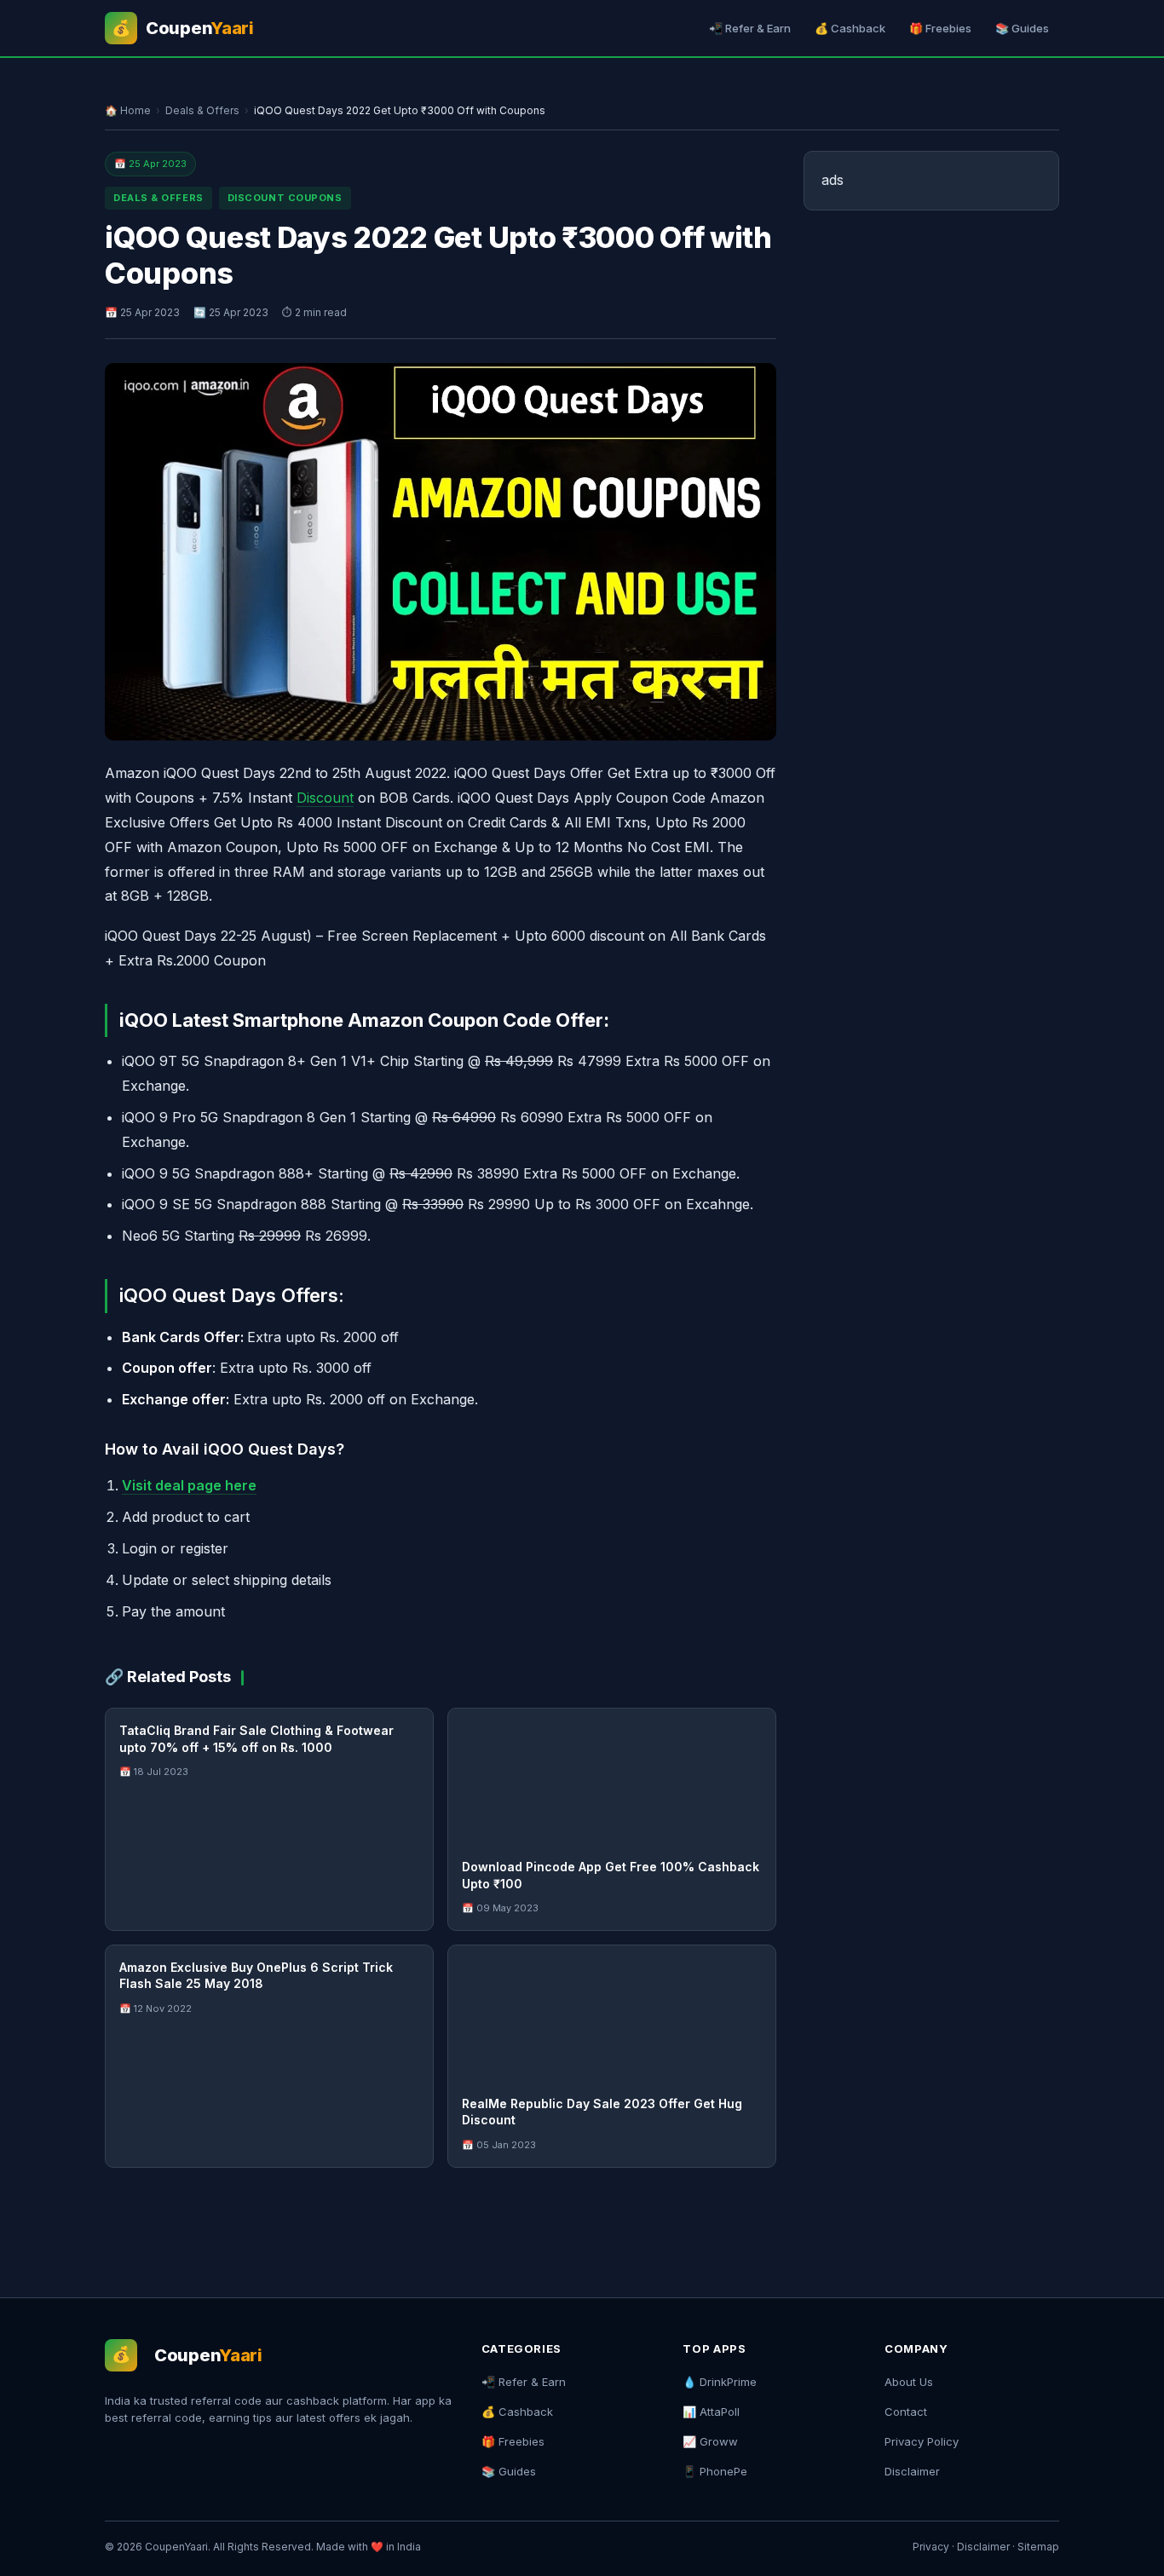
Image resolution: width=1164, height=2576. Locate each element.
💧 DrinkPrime (720, 2382)
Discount (325, 798)
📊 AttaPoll (711, 2412)
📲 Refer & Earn (750, 28)
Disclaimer (912, 2471)
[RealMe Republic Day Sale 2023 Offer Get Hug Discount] (612, 2014)
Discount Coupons (285, 198)
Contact (906, 2412)
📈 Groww (710, 2441)
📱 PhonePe (715, 2471)
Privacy (931, 2547)
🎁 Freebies (940, 28)
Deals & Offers (202, 110)
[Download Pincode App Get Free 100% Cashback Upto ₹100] (612, 1777)
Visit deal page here (189, 1485)
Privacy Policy (922, 2441)
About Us (909, 2382)
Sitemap (1038, 2547)
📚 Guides (1022, 28)
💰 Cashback (850, 28)
